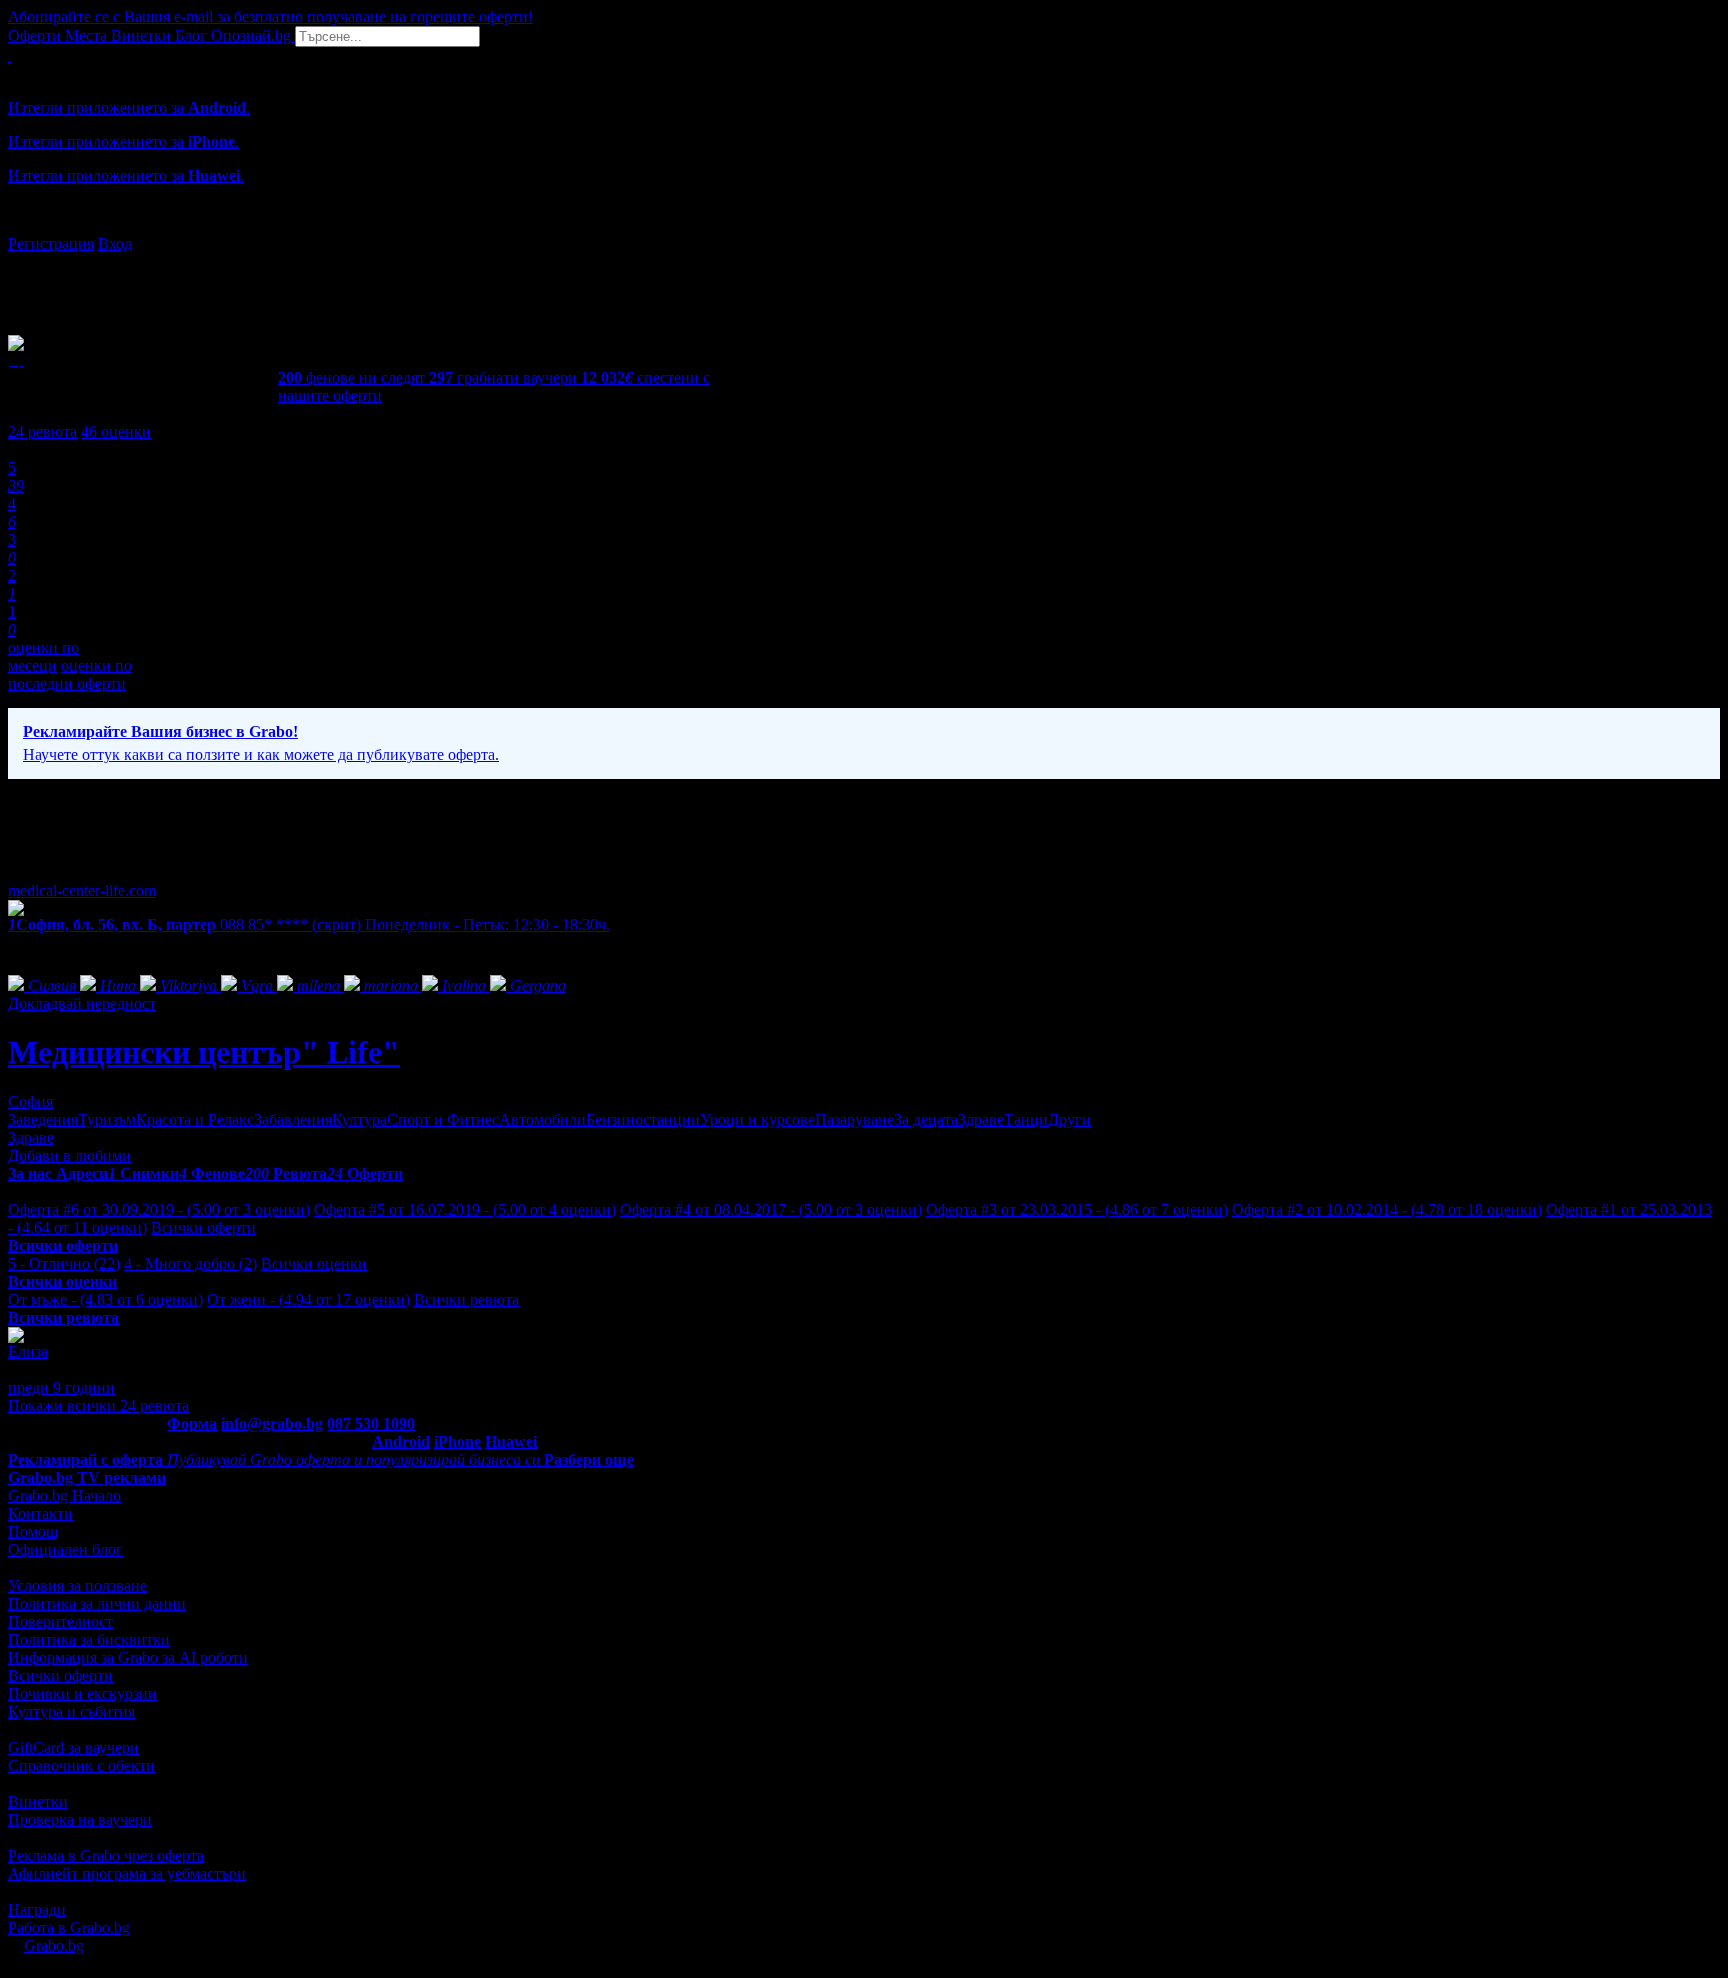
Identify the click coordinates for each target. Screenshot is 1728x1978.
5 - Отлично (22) (64, 1263)
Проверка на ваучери (80, 1819)
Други (1069, 1119)
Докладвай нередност (82, 1003)
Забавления (293, 1119)
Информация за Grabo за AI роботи (128, 1657)
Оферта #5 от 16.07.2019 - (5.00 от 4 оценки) (465, 1209)
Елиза (28, 1351)
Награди (37, 1909)
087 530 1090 (371, 1423)
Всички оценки (314, 1263)
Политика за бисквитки (89, 1639)
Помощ (33, 1531)
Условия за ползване (77, 1585)
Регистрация (51, 243)
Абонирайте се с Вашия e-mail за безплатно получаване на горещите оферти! (270, 16)
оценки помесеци (43, 656)
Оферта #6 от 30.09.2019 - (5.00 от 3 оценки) (159, 1209)
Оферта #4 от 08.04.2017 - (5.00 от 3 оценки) (771, 1209)
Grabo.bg (54, 1945)
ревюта (42, 431)
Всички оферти (203, 1227)
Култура (359, 1119)
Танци (1026, 1119)
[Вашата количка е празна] (10, 55)
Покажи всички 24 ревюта (98, 1405)
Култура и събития (71, 1711)
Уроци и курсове (757, 1119)
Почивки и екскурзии (82, 1693)
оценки (116, 431)
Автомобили (542, 1119)
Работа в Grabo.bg (69, 1927)
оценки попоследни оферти (70, 674)
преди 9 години (61, 1387)
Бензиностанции (643, 1119)
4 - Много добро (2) (190, 1263)
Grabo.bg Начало (64, 1495)
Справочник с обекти (81, 1765)
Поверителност (60, 1621)
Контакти (40, 1513)
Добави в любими (69, 1155)
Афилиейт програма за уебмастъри (127, 1873)
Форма (192, 1423)
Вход (115, 243)
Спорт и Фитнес (443, 1119)
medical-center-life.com (82, 890)
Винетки (38, 1801)
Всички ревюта (466, 1299)
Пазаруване (854, 1119)
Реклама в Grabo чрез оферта (106, 1855)
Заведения (43, 1119)
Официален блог (65, 1549)
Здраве (981, 1119)
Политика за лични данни (97, 1603)
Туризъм (107, 1119)
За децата (926, 1119)
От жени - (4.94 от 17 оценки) (308, 1299)
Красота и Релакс (195, 1119)
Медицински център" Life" (204, 1052)
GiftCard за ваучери (73, 1747)
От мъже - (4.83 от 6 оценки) (105, 1299)
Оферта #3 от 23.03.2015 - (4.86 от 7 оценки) (1077, 1209)
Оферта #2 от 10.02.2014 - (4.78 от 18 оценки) (1387, 1209)
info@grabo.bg (272, 1423)
